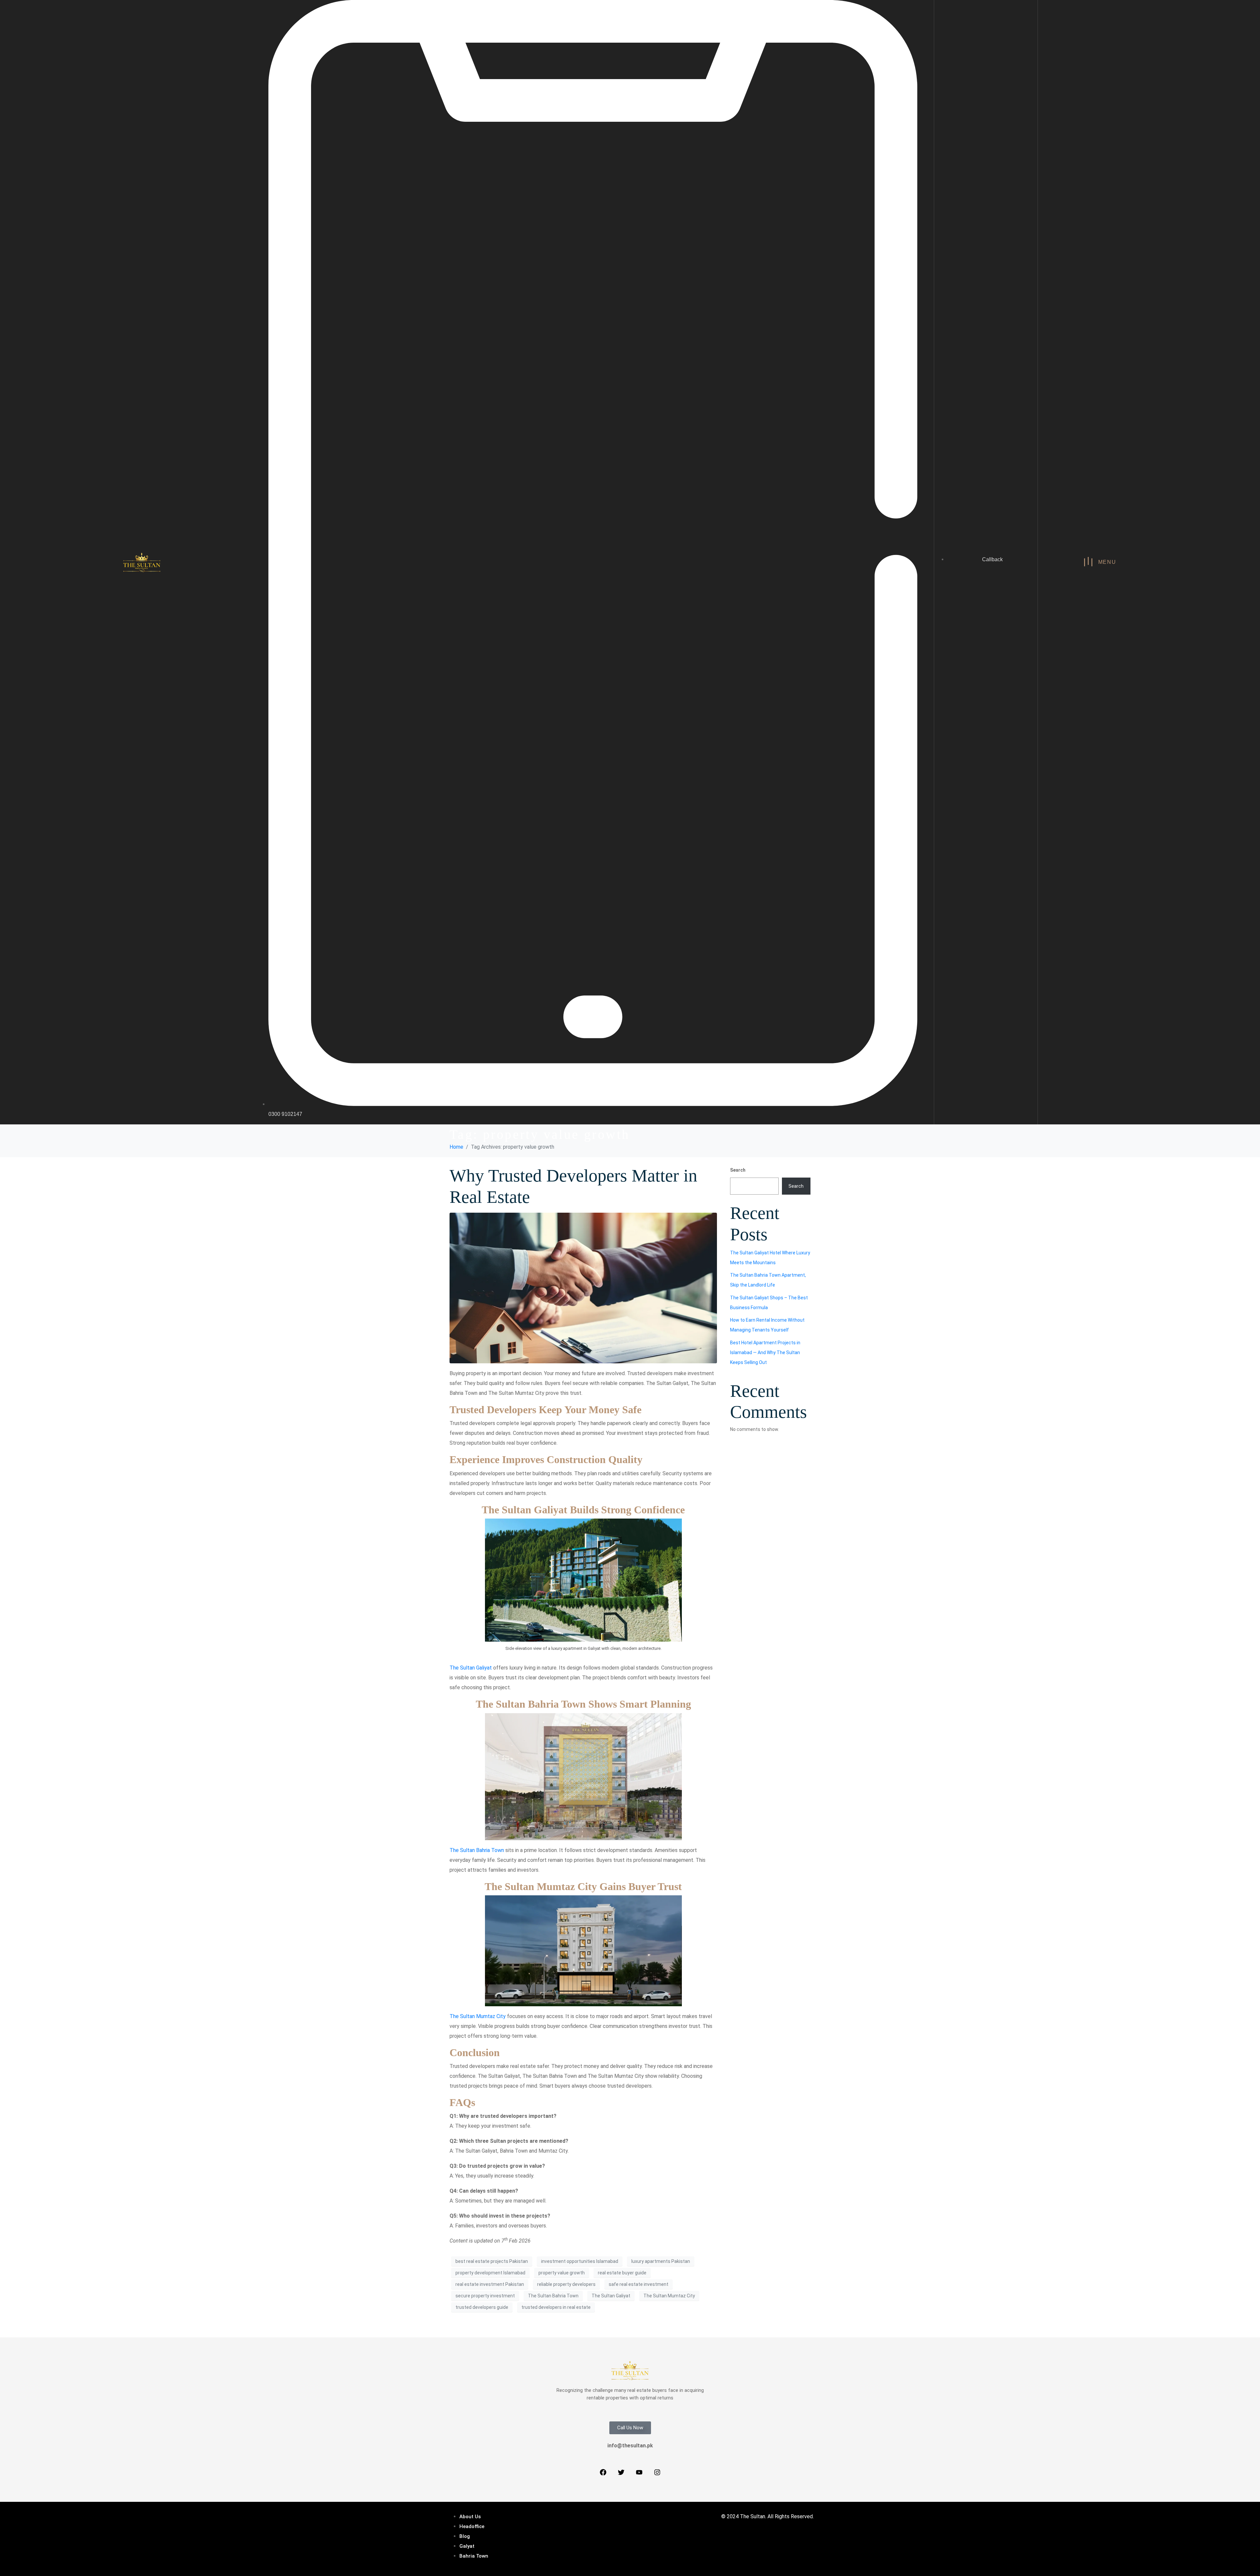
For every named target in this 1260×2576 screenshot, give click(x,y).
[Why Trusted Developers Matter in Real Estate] (583, 1288)
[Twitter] (621, 2472)
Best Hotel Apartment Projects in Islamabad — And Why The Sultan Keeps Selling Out (765, 1352)
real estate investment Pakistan (490, 2284)
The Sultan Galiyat (471, 1668)
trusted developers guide (482, 2307)
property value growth (562, 2273)
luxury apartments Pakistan (661, 2261)
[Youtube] (639, 2472)
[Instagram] (657, 2472)
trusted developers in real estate (556, 2307)
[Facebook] (603, 2472)
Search (738, 1170)
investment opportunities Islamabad (580, 2261)
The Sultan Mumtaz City (478, 2016)
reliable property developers (566, 2284)
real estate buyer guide (622, 2273)
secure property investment (485, 2296)
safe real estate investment (639, 2284)
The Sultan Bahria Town (477, 1850)
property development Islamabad (490, 2273)
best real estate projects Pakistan (492, 2261)
